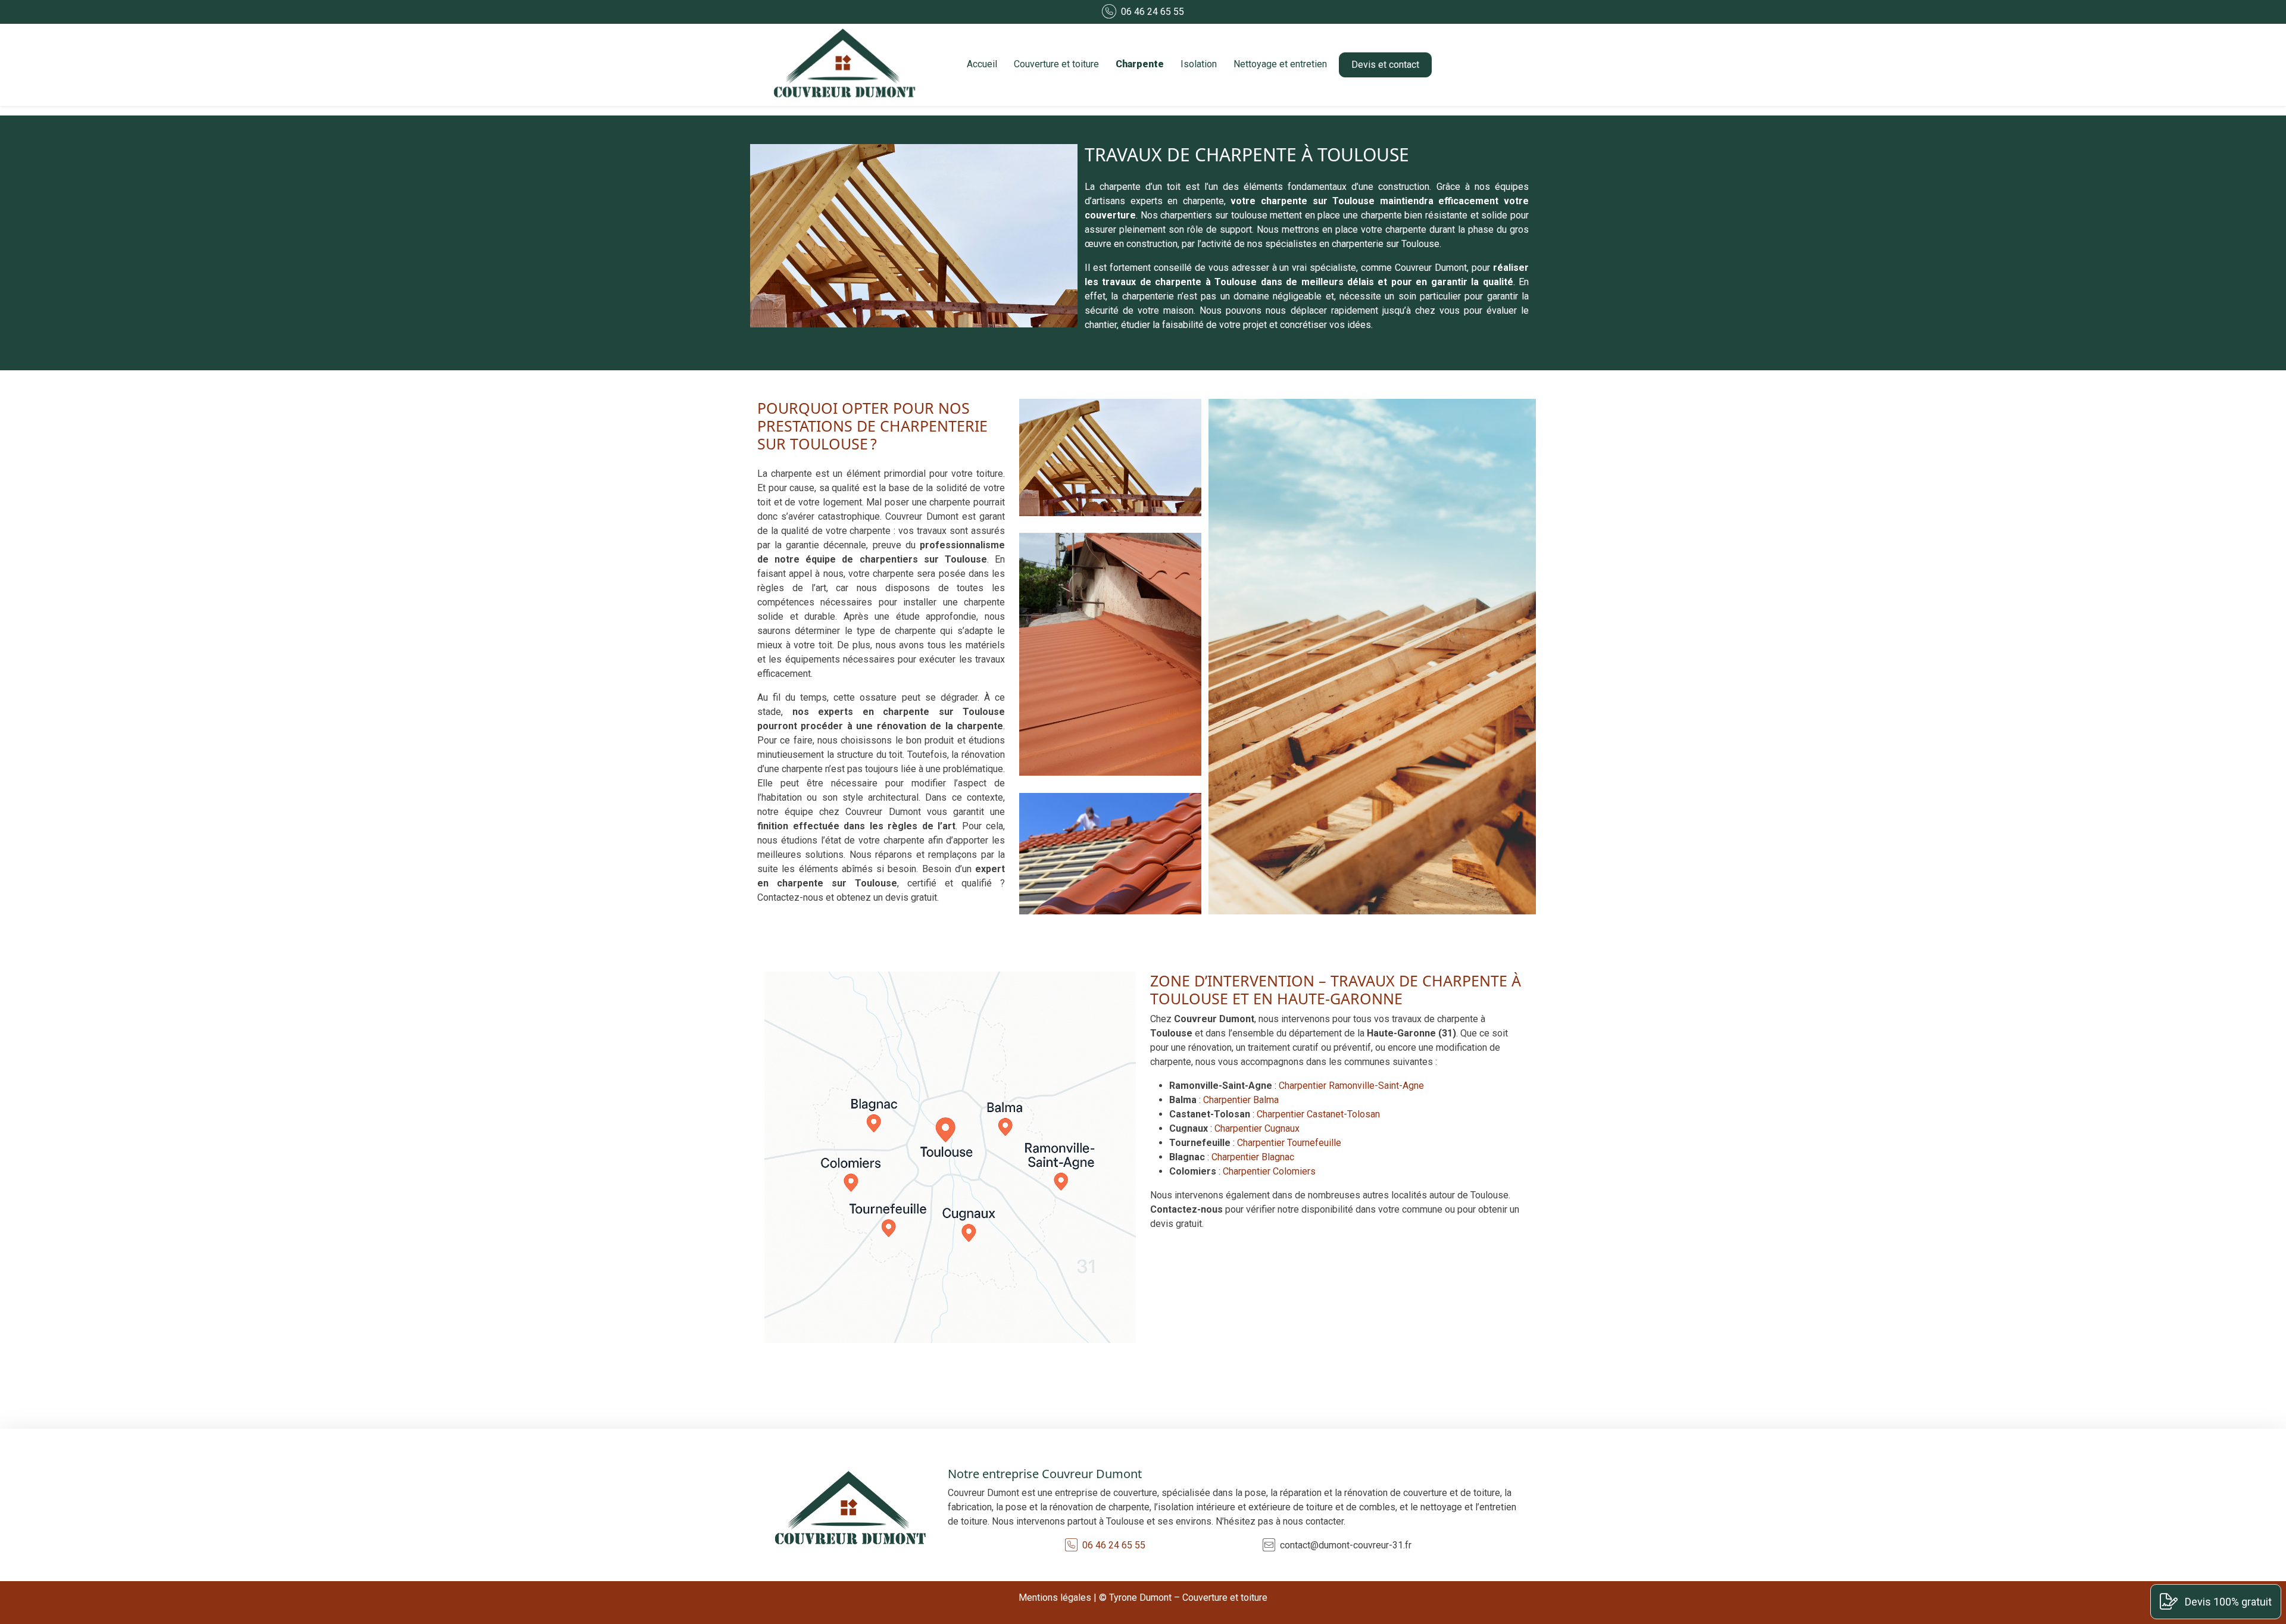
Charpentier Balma (1241, 1100)
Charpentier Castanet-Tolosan (1318, 1114)
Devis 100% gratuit (2227, 1602)
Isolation (1199, 64)
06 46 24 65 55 (1153, 12)
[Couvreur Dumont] (847, 65)
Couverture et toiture (1056, 64)
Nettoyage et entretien (1280, 64)
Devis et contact (1385, 65)
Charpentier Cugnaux (1257, 1128)
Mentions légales (1055, 1598)
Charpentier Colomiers (1269, 1171)
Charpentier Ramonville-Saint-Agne (1351, 1086)
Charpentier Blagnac (1253, 1157)
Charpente (1140, 64)
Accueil (982, 64)
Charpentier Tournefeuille (1289, 1143)
